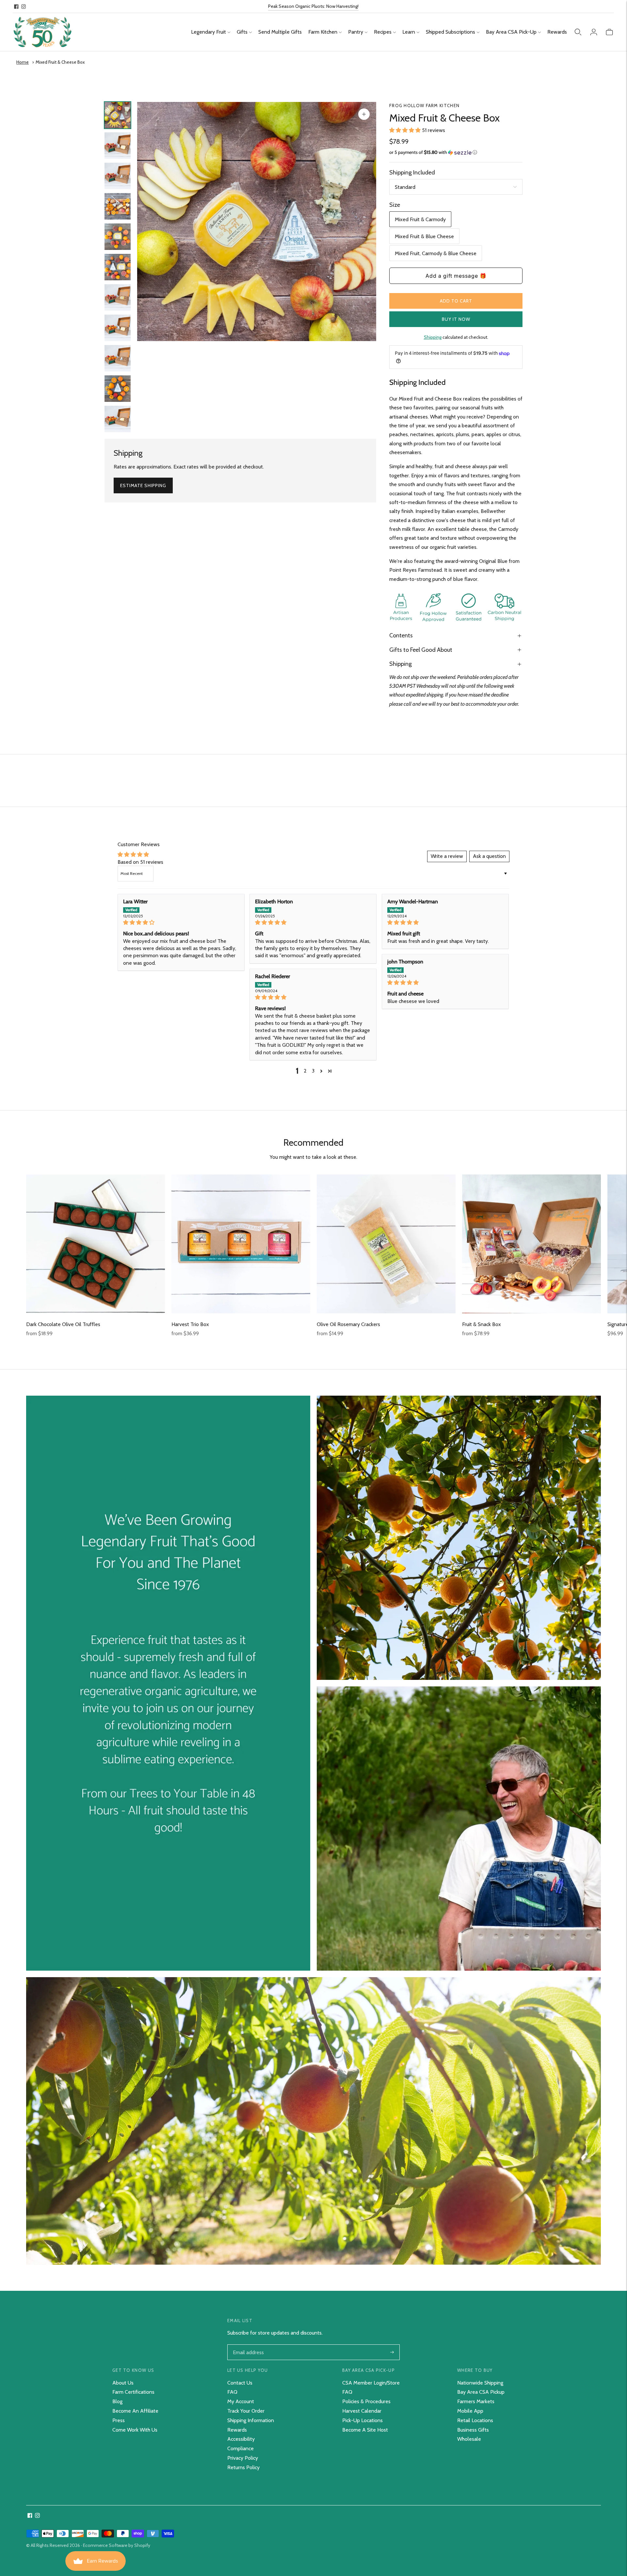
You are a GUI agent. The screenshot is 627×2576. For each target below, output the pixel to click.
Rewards (557, 32)
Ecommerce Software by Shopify (117, 2545)
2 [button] (305, 1071)
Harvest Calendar (362, 2411)
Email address (248, 2345)
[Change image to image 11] (118, 419)
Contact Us (240, 2383)
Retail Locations (475, 2420)
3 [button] (313, 1071)
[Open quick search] (578, 32)
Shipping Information (251, 2420)
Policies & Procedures (366, 2401)
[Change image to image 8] (118, 328)
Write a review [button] (447, 856)
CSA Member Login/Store (371, 2383)
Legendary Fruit (209, 32)
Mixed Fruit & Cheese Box (60, 62)
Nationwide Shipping (480, 2383)
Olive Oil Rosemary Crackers (348, 1324)
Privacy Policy (243, 2458)
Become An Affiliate (135, 2411)
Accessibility (241, 2439)
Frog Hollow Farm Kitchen (424, 106)
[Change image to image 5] (118, 237)
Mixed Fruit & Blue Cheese (424, 236)
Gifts (242, 32)
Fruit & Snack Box (482, 1324)
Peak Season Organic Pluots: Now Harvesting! (313, 6)
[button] (406, 130)
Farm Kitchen (323, 32)
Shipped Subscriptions (450, 32)
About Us (123, 2383)
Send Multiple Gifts (280, 32)
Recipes (383, 32)
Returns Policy (243, 2467)
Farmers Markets (476, 2401)
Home (23, 62)
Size (395, 205)
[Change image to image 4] (118, 206)
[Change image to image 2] (118, 146)
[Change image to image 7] (118, 297)
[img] (181, 922)
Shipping (433, 337)
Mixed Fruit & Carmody (420, 219)
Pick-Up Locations (362, 2420)
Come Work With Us (135, 2430)
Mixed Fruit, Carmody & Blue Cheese (436, 253)
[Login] (594, 32)
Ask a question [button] (489, 856)
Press (119, 2420)
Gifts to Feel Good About (421, 650)
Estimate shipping (143, 485)
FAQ (232, 2392)
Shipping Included (412, 172)
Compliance (241, 2448)
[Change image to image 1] (118, 115)
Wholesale (469, 2439)
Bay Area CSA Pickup (481, 2392)
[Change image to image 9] (118, 358)
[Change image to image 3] (118, 176)
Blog (117, 2401)
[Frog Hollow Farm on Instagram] (24, 7)
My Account (241, 2401)
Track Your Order (246, 2411)
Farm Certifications (133, 2392)
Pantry (356, 32)
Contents (401, 635)
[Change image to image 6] (118, 267)
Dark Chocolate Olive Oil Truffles (63, 1324)
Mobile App (470, 2411)
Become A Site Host (365, 2430)
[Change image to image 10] (118, 389)
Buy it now (456, 319)
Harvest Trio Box (190, 1324)
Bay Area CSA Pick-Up (511, 32)
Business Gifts (473, 2430)
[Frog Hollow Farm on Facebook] (16, 7)
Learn (409, 32)
